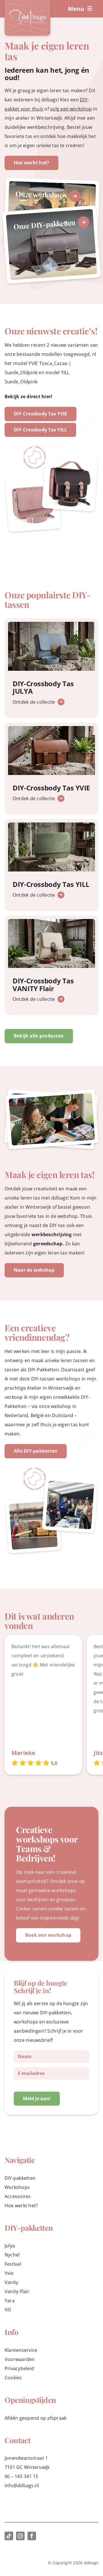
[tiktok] (9, 2536)
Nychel (12, 2255)
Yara (10, 2301)
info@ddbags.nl (22, 2486)
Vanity (11, 2282)
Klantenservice (21, 2350)
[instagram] (20, 2536)
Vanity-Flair (17, 2291)
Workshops (17, 2187)
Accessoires (18, 2196)
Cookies (13, 2378)
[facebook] (32, 2536)
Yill (8, 2310)
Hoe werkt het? (21, 2206)
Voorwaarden (20, 2359)
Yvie (9, 2273)
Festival (13, 2264)
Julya (10, 2246)
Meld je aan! (37, 2098)
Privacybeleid (19, 2368)
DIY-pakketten (20, 2178)
